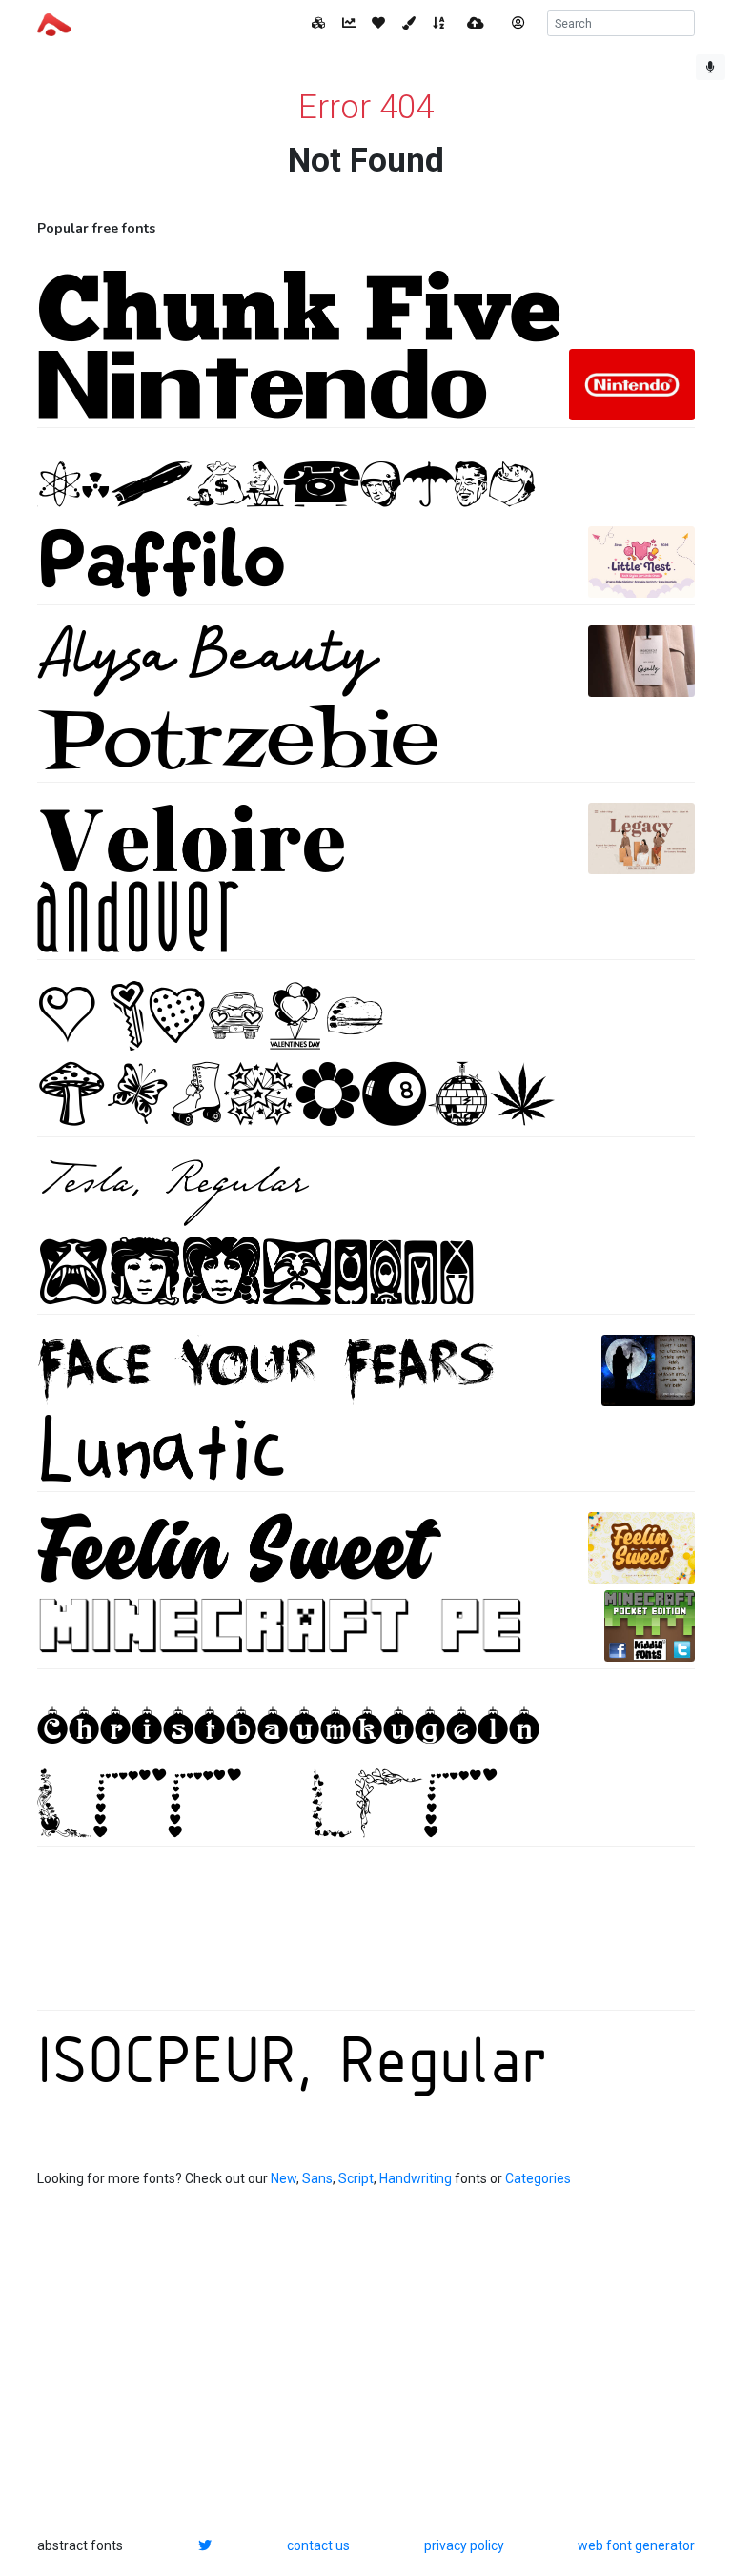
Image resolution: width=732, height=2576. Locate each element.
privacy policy (464, 2545)
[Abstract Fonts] (54, 23)
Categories (538, 2178)
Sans (317, 2178)
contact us (318, 2545)
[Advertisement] (366, 1938)
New (284, 2178)
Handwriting (416, 2178)
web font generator (636, 2545)
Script (356, 2178)
